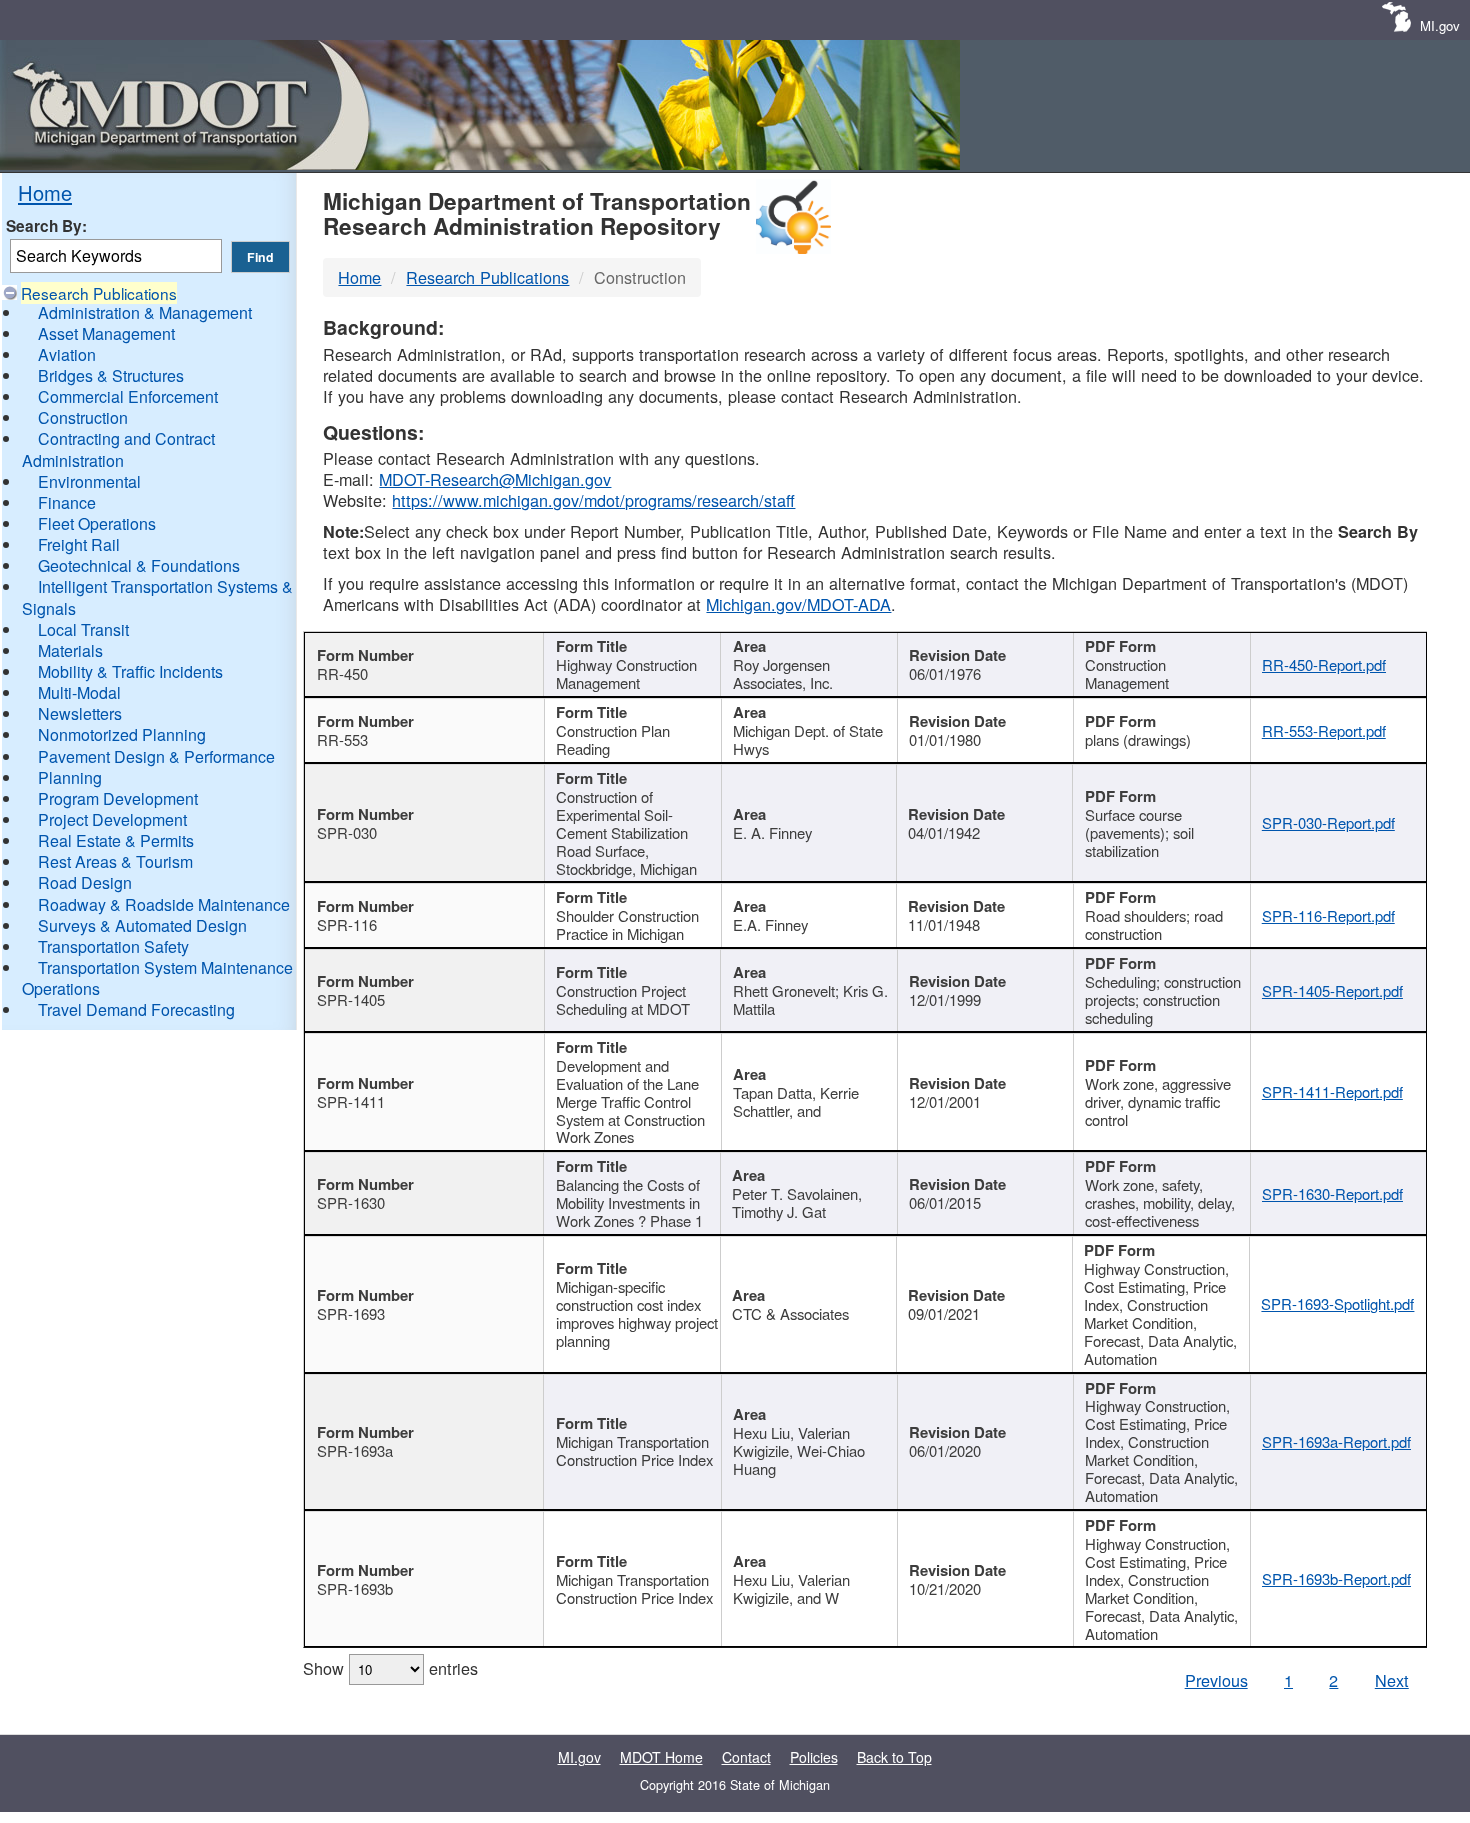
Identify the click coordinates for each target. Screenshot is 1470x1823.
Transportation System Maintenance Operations (157, 978)
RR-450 (342, 673)
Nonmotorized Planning (122, 734)
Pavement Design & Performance (156, 756)
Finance (67, 502)
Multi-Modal (79, 692)
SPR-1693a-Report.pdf (1336, 1441)
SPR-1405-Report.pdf (1332, 990)
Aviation (67, 354)
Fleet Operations (97, 523)
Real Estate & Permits (116, 840)
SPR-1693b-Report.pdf (1336, 1578)
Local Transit (83, 629)
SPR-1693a (355, 1450)
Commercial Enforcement (128, 396)
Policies (814, 1757)
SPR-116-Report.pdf (1328, 915)
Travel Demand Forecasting (136, 1009)
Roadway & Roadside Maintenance (164, 904)
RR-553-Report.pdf (1324, 730)
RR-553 (342, 739)
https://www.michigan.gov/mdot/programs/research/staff (593, 500)
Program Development (118, 798)
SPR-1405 (351, 999)
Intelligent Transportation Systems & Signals (157, 597)
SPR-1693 (351, 1313)
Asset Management (106, 333)
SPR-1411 (351, 1101)
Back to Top (894, 1757)
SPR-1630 (351, 1202)
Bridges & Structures (111, 375)
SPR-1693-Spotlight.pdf (1337, 1303)
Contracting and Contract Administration (118, 449)
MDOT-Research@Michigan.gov (495, 479)
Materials (70, 650)
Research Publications (99, 293)
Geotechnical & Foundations (139, 565)
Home (45, 192)
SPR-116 (347, 924)
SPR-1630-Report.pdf (1332, 1193)
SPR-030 (347, 832)
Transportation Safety (113, 946)
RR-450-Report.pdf (1324, 664)
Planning (70, 777)
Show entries (390, 1668)
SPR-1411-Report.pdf (1332, 1091)
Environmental (89, 481)
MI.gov (1440, 25)
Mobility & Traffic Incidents (130, 671)
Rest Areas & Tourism (115, 861)
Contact (746, 1757)
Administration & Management (145, 312)
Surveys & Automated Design (142, 925)
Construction (83, 417)
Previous (1216, 1680)
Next (1392, 1680)
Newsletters (80, 713)
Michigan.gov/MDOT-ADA (798, 604)
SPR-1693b (355, 1588)
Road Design (85, 882)
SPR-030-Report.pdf (1328, 822)
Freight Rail (79, 544)
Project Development (112, 819)
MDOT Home (661, 1757)
